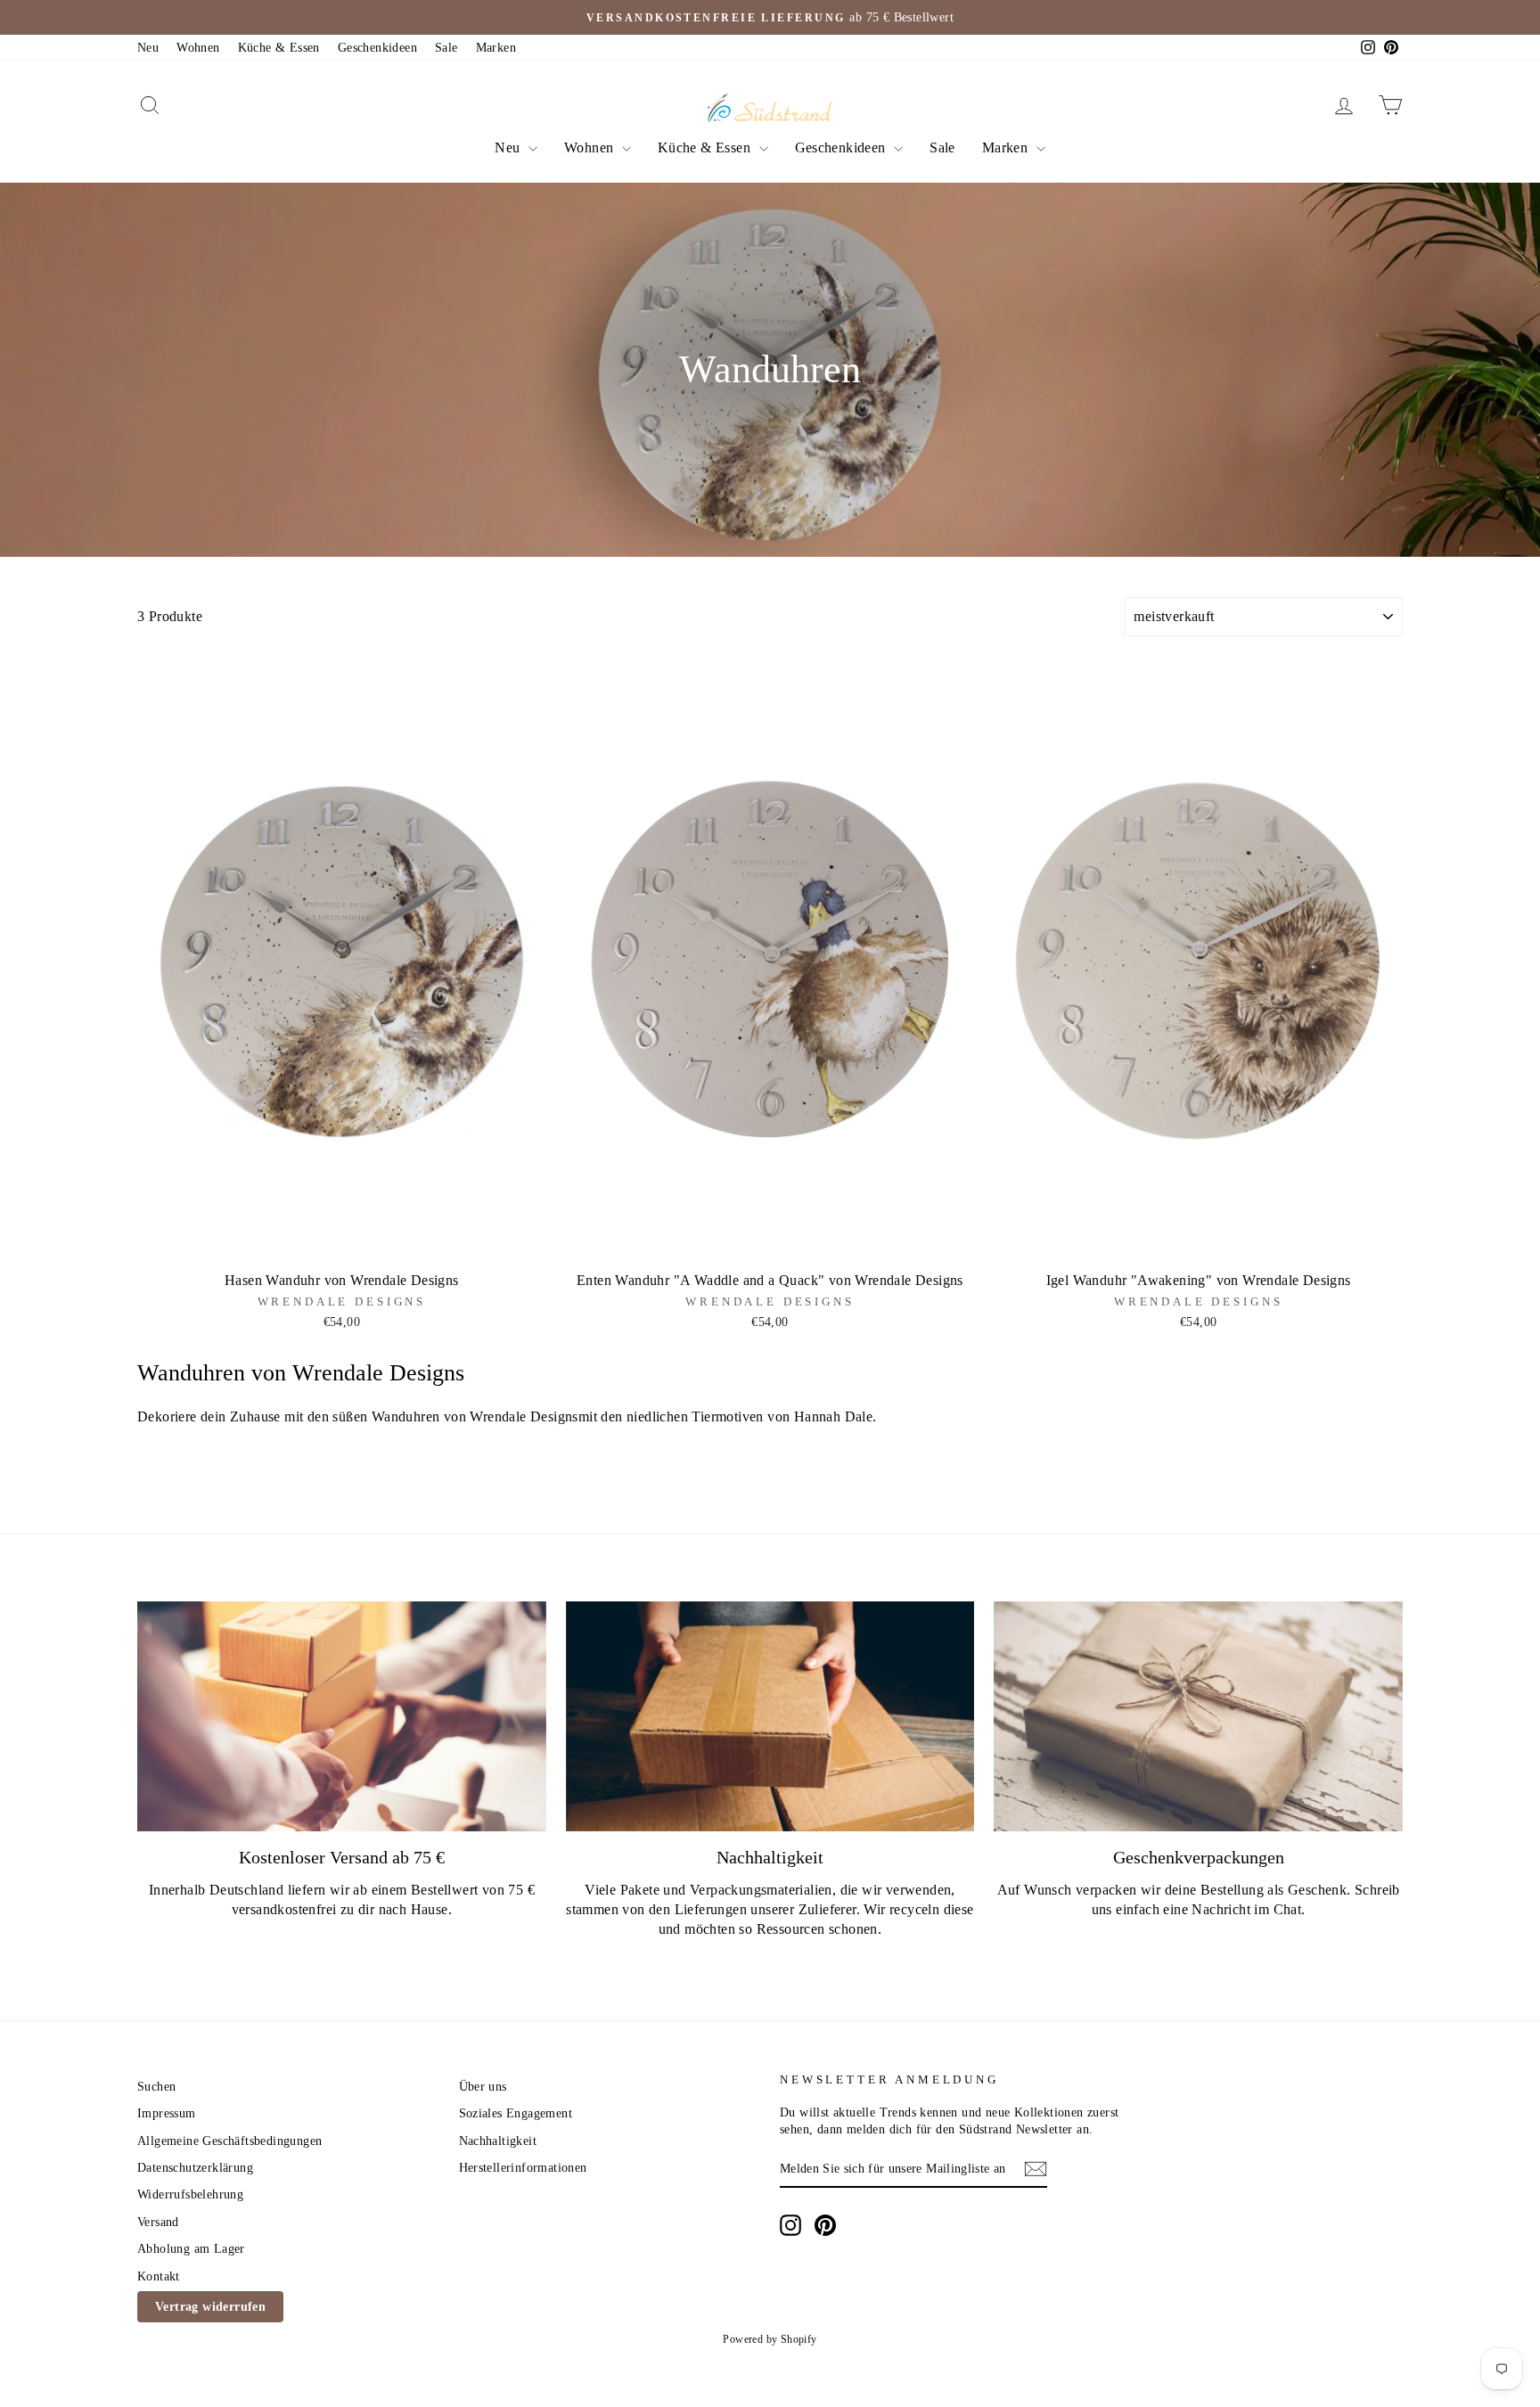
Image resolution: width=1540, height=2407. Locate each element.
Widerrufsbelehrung (190, 2194)
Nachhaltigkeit (498, 2141)
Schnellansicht (341, 1243)
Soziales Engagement (516, 2113)
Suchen (156, 2087)
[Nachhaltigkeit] (770, 1716)
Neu (148, 48)
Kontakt (159, 2276)
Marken (496, 48)
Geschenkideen (377, 48)
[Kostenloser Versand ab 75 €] (342, 1716)
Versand (158, 2222)
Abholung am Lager (191, 2249)
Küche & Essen (279, 48)
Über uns (483, 2087)
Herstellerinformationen (523, 2168)
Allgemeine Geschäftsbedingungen (229, 2141)
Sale (446, 48)
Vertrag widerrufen (210, 2307)
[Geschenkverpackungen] (1198, 1716)
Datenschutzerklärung (195, 2168)
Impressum (167, 2113)
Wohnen (198, 48)
